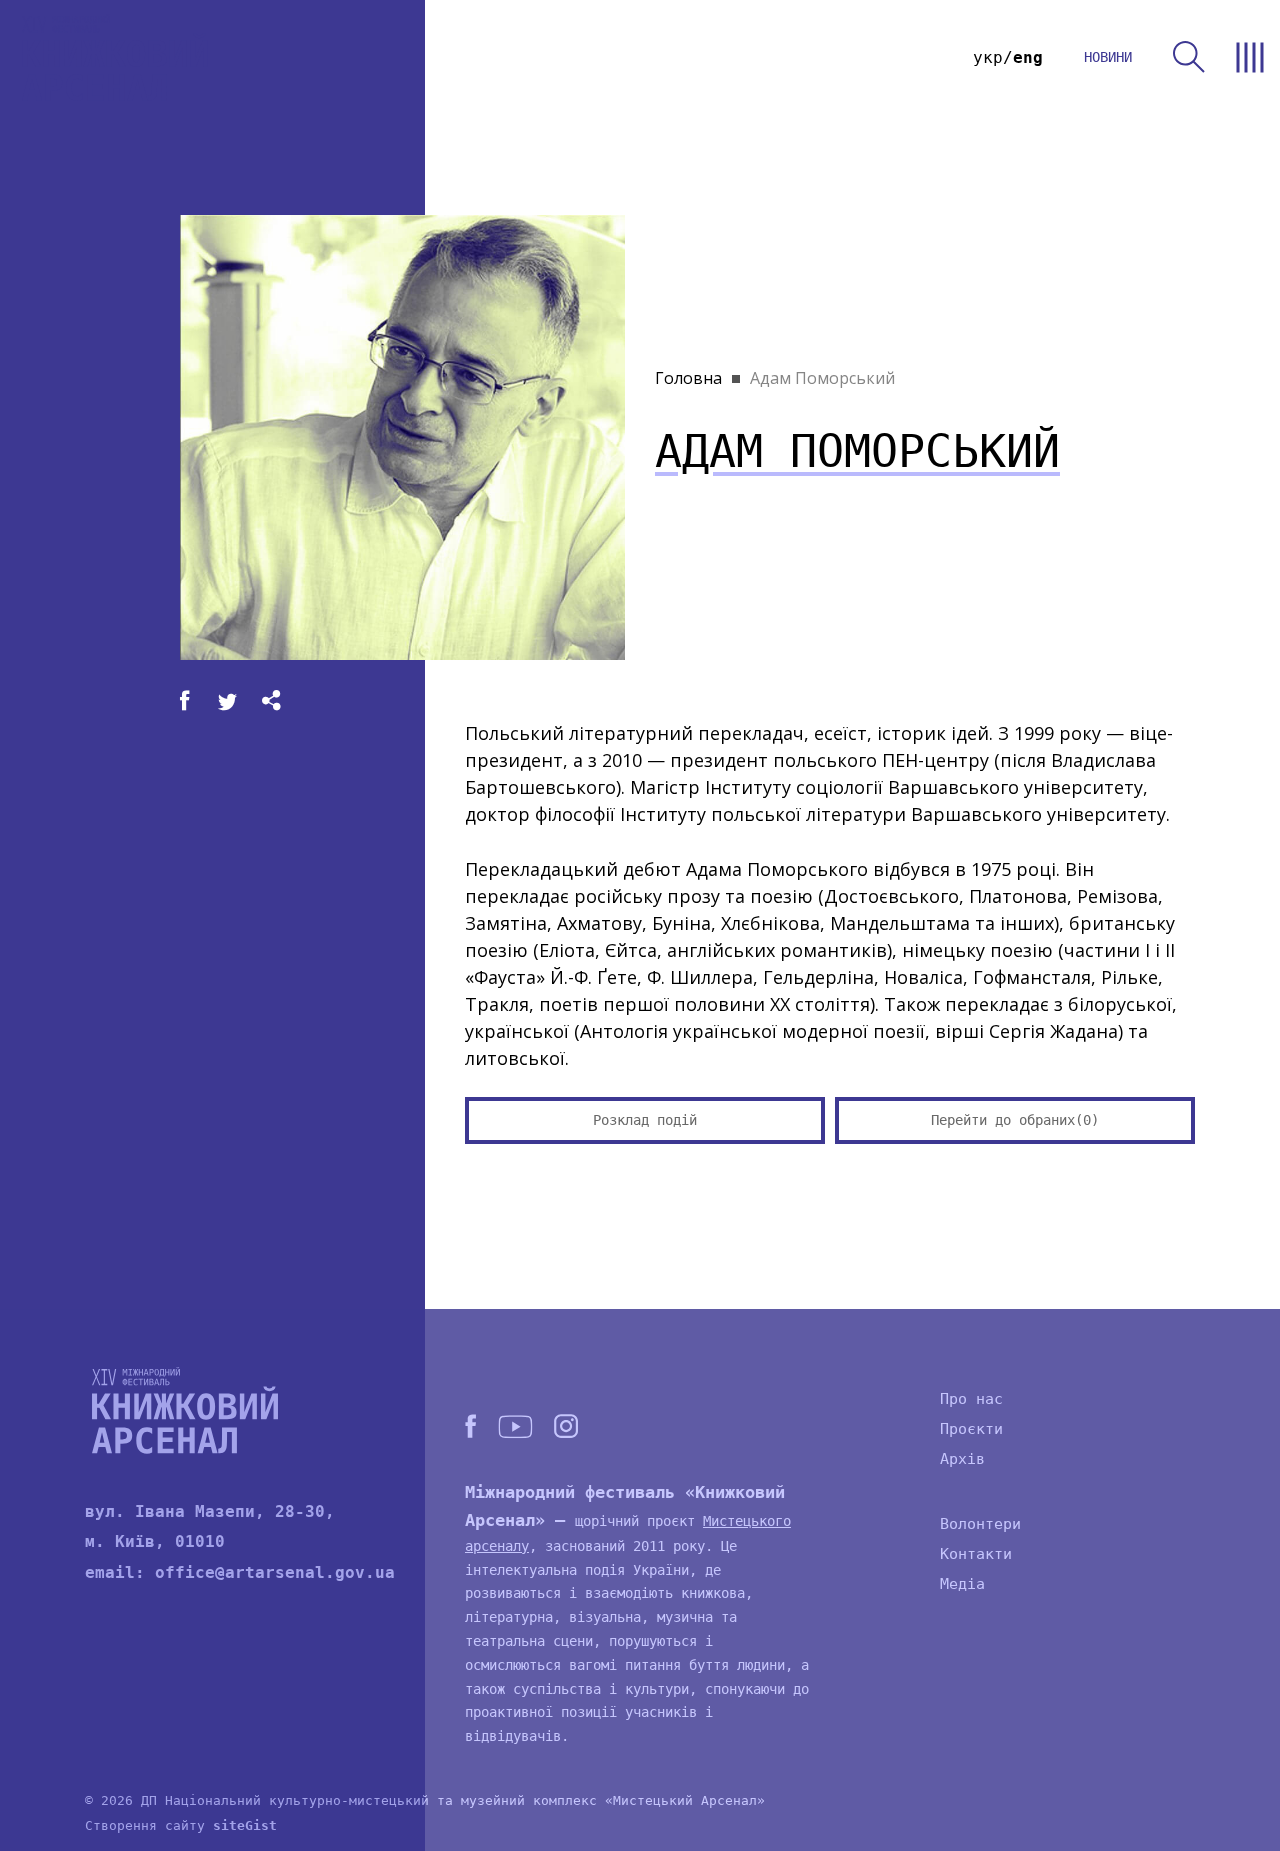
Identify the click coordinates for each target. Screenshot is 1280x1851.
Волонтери (980, 1524)
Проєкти (971, 1429)
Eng (1028, 57)
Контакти (976, 1554)
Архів (962, 1459)
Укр (988, 57)
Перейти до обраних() (1015, 1120)
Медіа (962, 1584)
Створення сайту (181, 1825)
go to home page (115, 57)
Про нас (971, 1399)
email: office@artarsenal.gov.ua (240, 1572)
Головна (688, 378)
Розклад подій (645, 1120)
